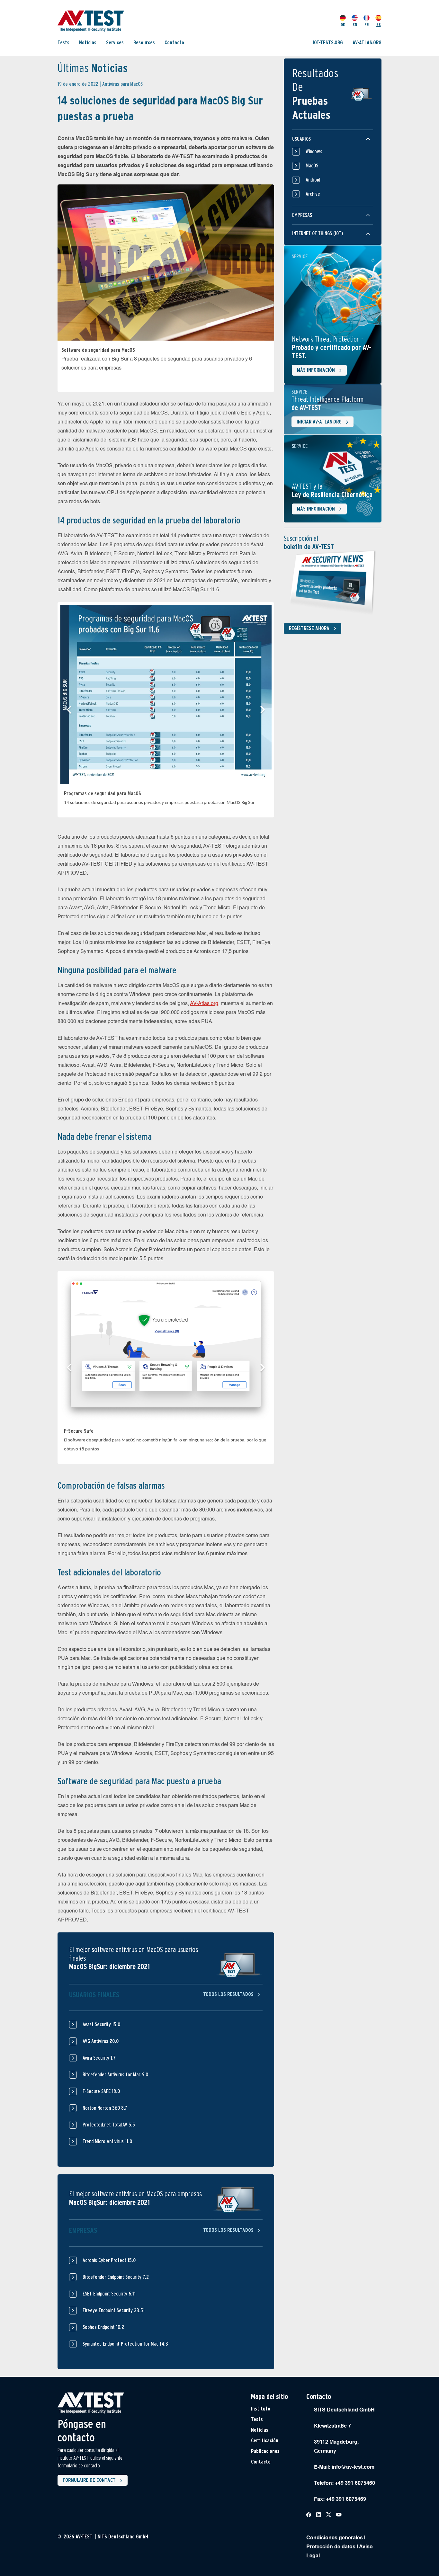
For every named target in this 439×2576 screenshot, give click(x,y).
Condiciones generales (335, 2538)
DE (343, 25)
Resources (144, 43)
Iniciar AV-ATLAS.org (319, 422)
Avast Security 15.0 (101, 2024)
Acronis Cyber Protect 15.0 (109, 2260)
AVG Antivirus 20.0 (101, 2041)
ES (379, 25)
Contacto (174, 43)
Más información (316, 370)
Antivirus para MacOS (122, 84)
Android (313, 180)
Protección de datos (331, 2547)
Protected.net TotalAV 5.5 (109, 2125)
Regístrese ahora (309, 628)
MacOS (312, 166)
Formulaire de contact (89, 2480)
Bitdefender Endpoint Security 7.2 (116, 2277)
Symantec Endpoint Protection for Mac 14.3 (125, 2344)
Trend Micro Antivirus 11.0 (107, 2141)
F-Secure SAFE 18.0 (101, 2091)
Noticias (88, 43)
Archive (313, 194)
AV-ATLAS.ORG (367, 43)
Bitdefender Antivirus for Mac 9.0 (115, 2075)
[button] (69, 710)
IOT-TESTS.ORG (328, 43)
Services (115, 43)
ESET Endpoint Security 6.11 (109, 2294)
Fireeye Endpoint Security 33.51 (114, 2310)
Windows (314, 152)
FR (367, 25)
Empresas (302, 215)
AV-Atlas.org (204, 1004)
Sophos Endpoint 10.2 (103, 2327)
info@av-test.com (353, 2467)
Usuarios (301, 139)
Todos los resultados (229, 1995)
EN (355, 25)
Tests (63, 43)
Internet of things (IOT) (318, 233)
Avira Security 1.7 (99, 2058)
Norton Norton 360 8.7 (105, 2108)
